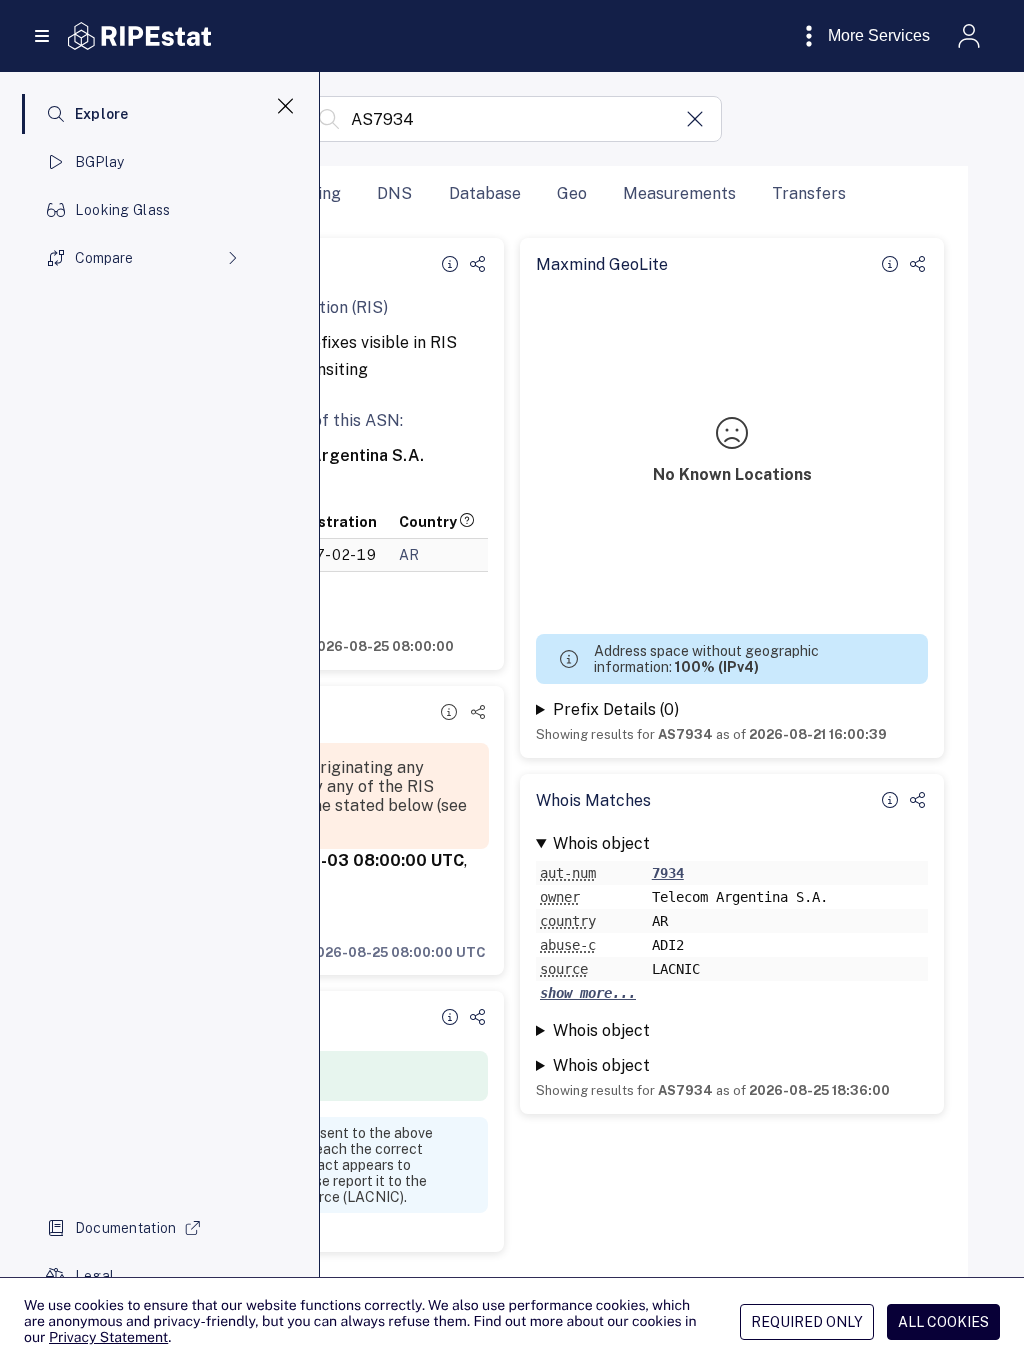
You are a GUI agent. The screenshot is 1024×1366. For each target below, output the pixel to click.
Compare (104, 258)
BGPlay (100, 162)
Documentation (126, 1228)
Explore (102, 114)
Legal (94, 1276)
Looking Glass (123, 210)
